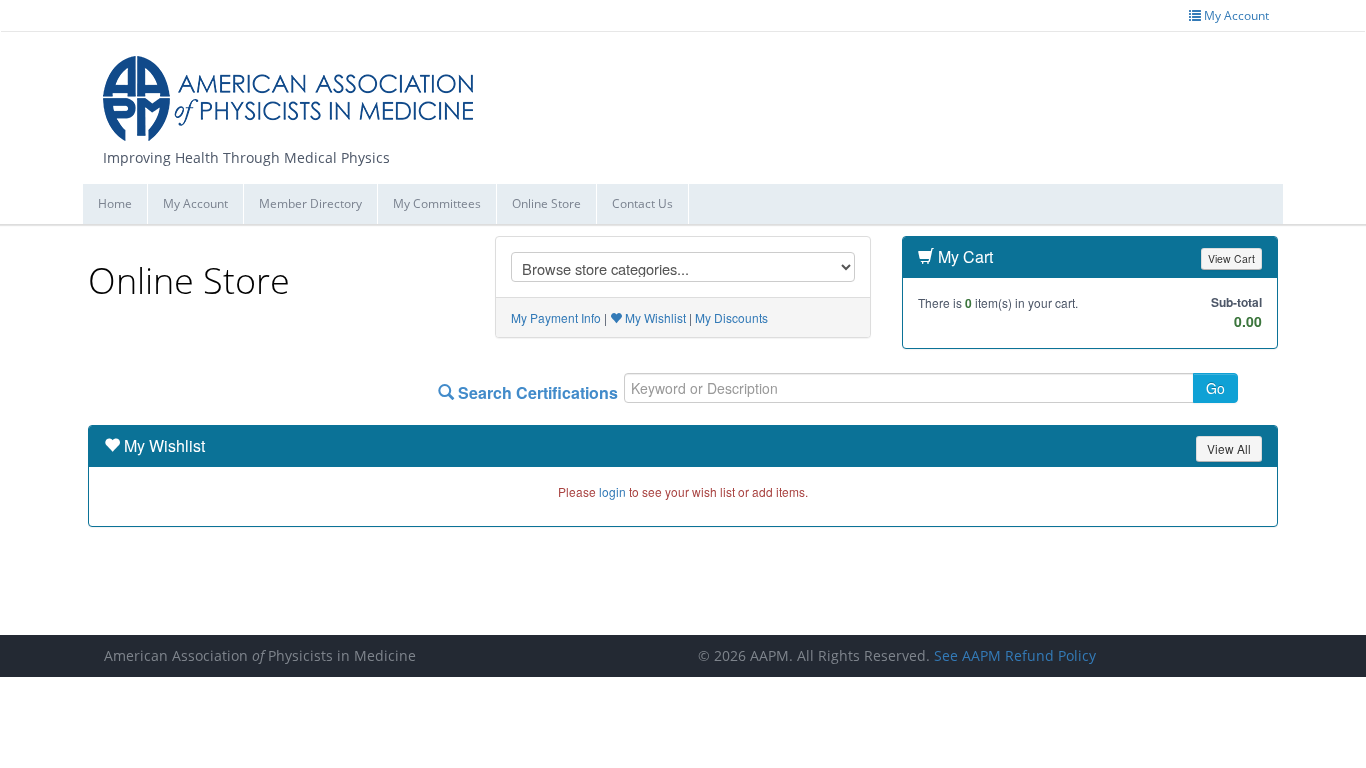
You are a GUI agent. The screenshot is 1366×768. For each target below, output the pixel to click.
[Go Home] (295, 90)
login (612, 491)
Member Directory (310, 203)
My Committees (437, 203)
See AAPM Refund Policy (1015, 655)
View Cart (1231, 258)
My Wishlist (654, 317)
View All (1229, 448)
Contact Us (642, 203)
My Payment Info (556, 317)
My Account (195, 203)
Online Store (546, 203)
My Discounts (731, 317)
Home (115, 203)
